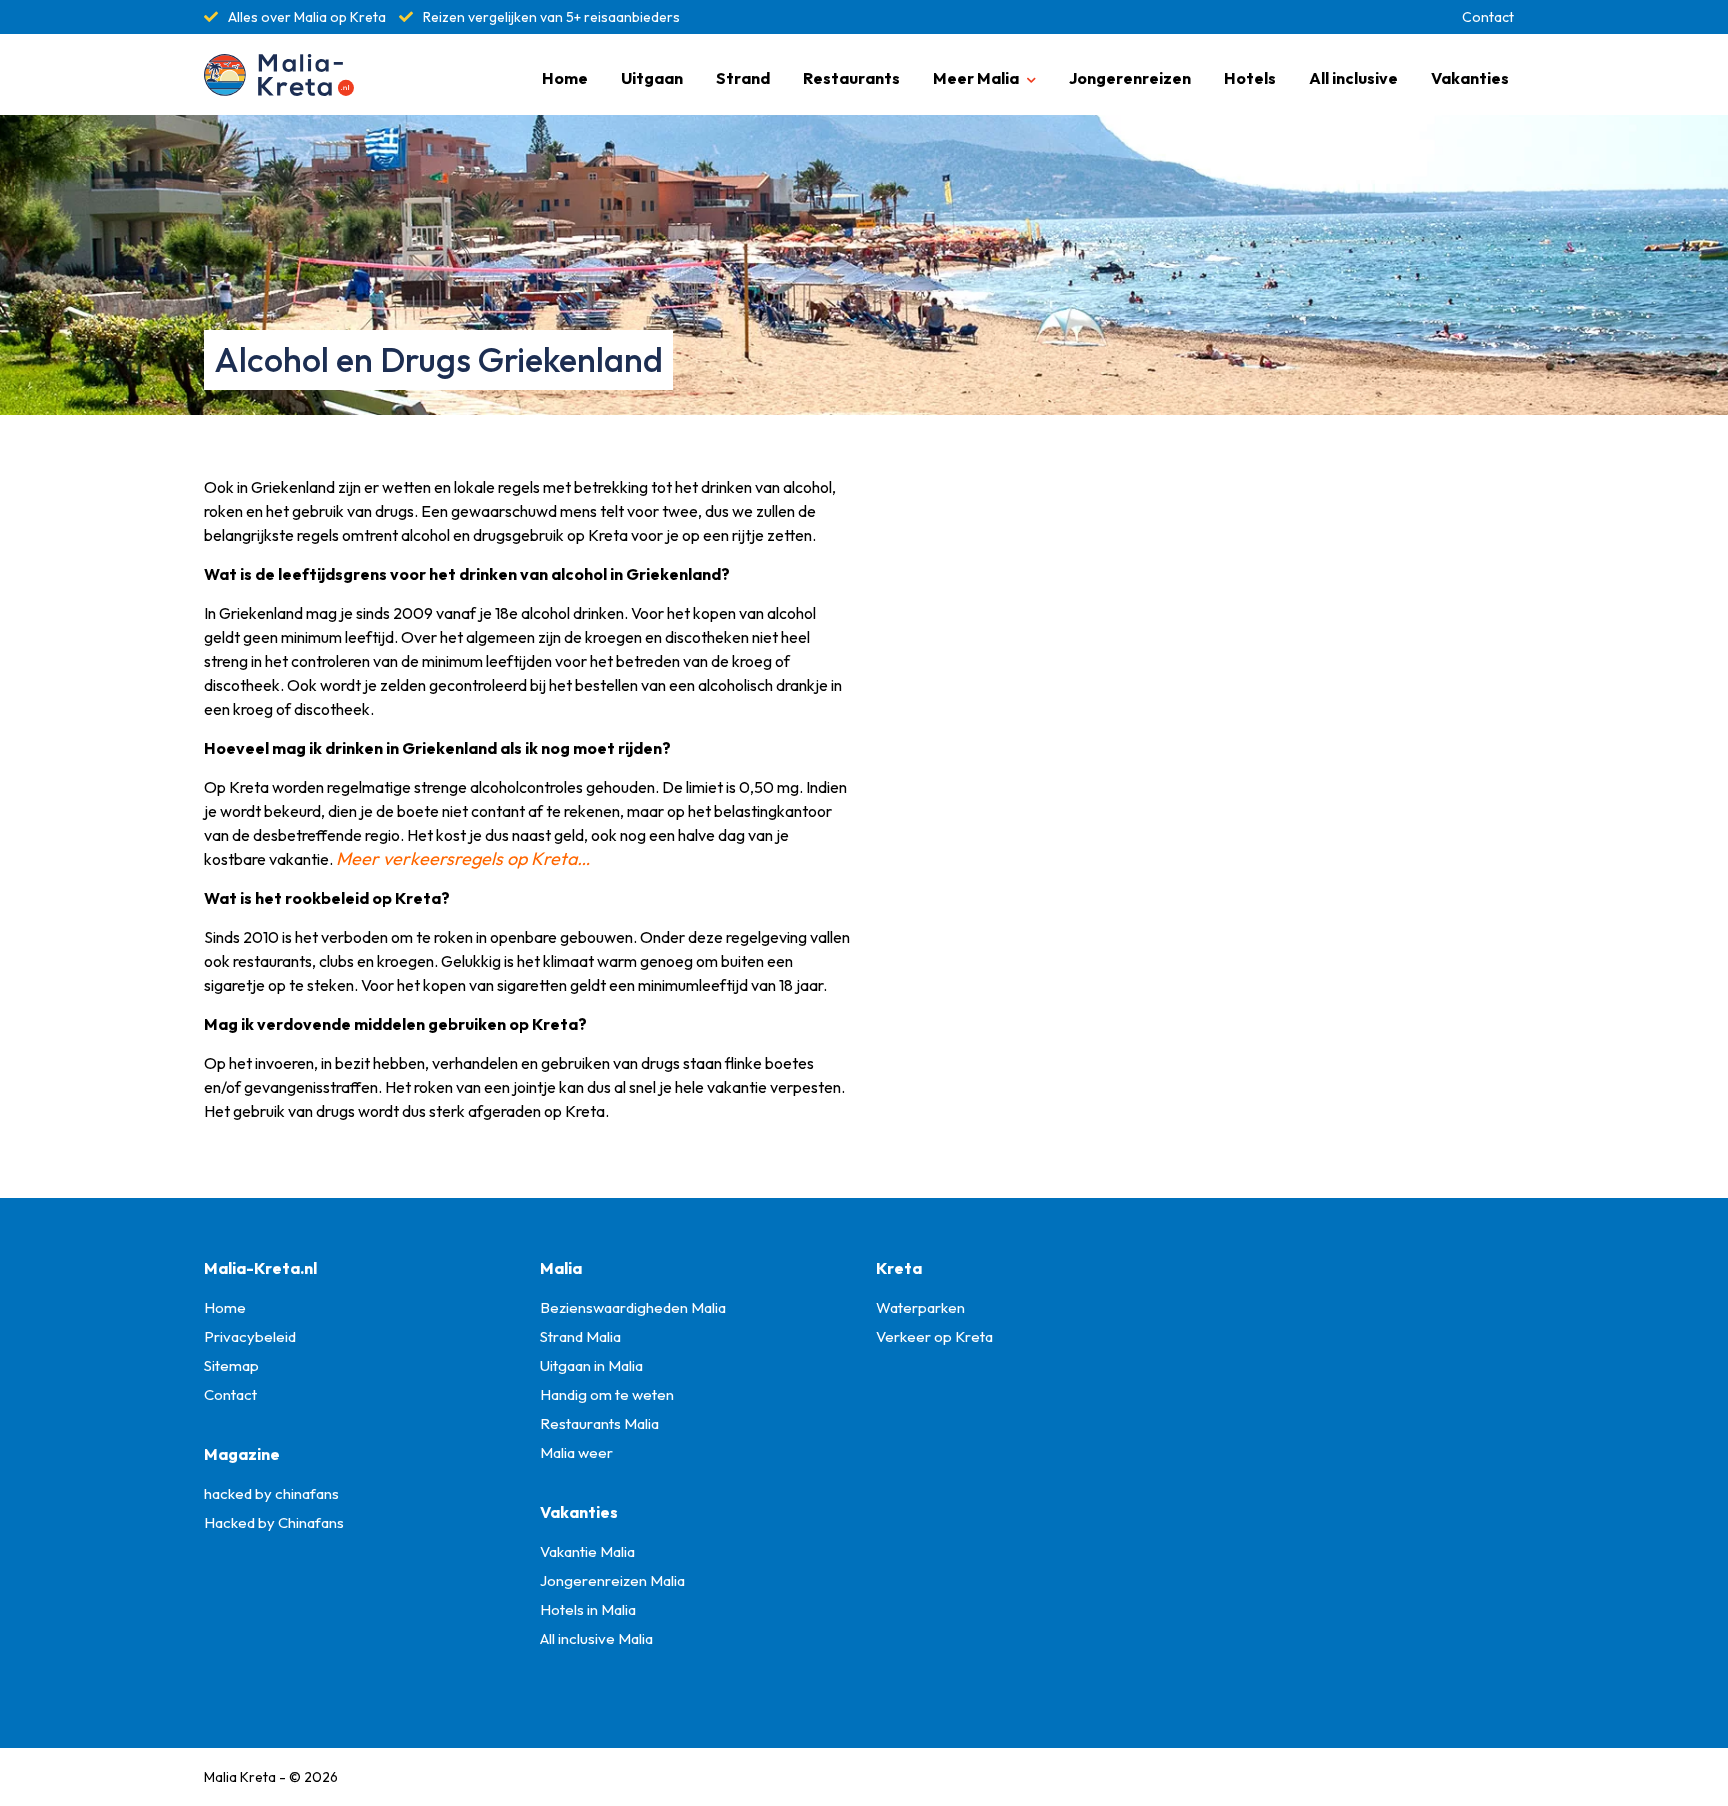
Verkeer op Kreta (934, 1336)
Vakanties (1470, 78)
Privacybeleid (250, 1336)
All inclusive (1353, 78)
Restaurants (851, 78)
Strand (743, 78)
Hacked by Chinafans (274, 1522)
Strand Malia (580, 1336)
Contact (1488, 17)
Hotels (1250, 78)
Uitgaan (652, 78)
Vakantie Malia (587, 1551)
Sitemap (231, 1365)
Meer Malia (976, 78)
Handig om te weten (607, 1394)
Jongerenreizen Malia (612, 1580)
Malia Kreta (240, 1777)
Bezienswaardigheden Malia (633, 1307)
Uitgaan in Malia (591, 1365)
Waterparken (920, 1307)
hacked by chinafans (271, 1493)
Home (565, 78)
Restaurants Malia (599, 1423)
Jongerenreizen (1130, 78)
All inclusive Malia (596, 1638)
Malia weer (576, 1452)
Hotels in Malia (588, 1609)
